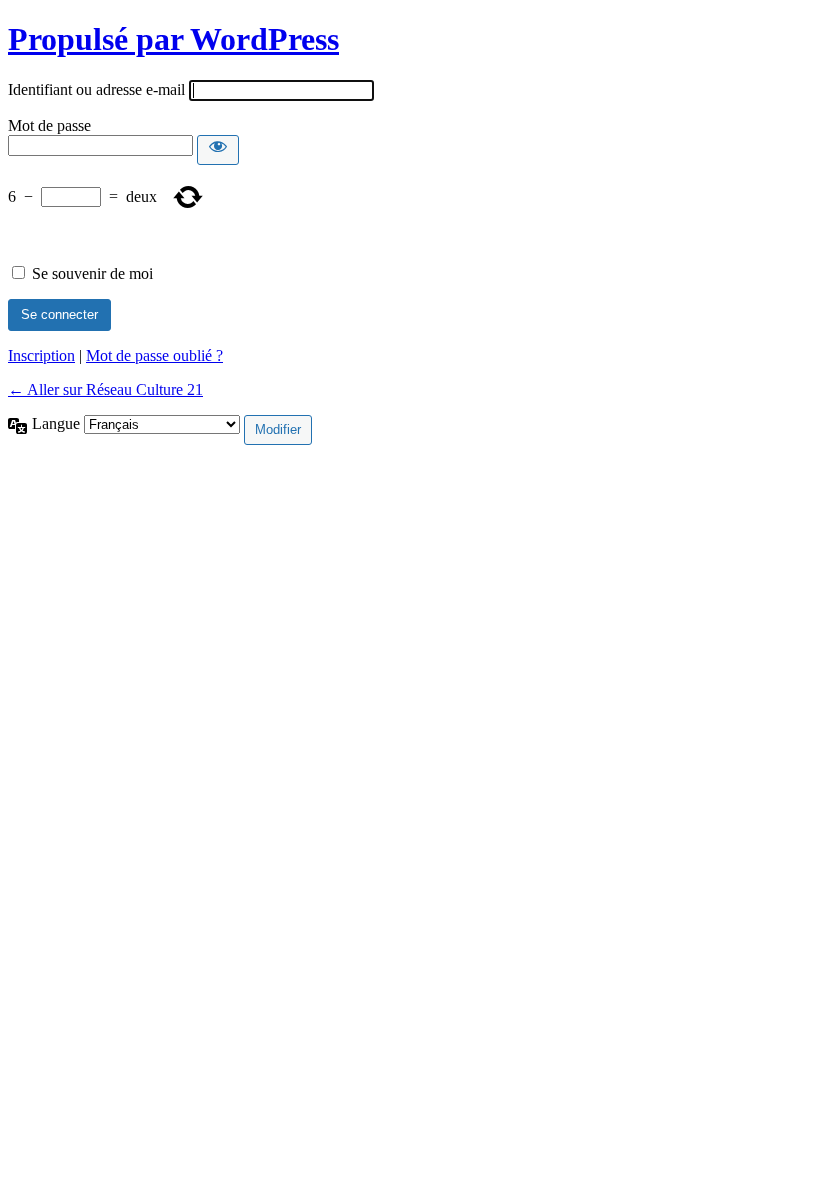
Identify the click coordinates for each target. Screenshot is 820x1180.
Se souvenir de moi (92, 273)
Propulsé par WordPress (173, 39)
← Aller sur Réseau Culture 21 (105, 389)
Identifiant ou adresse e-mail (96, 89)
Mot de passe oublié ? (154, 355)
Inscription (41, 355)
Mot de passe (49, 125)
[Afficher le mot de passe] (218, 150)
